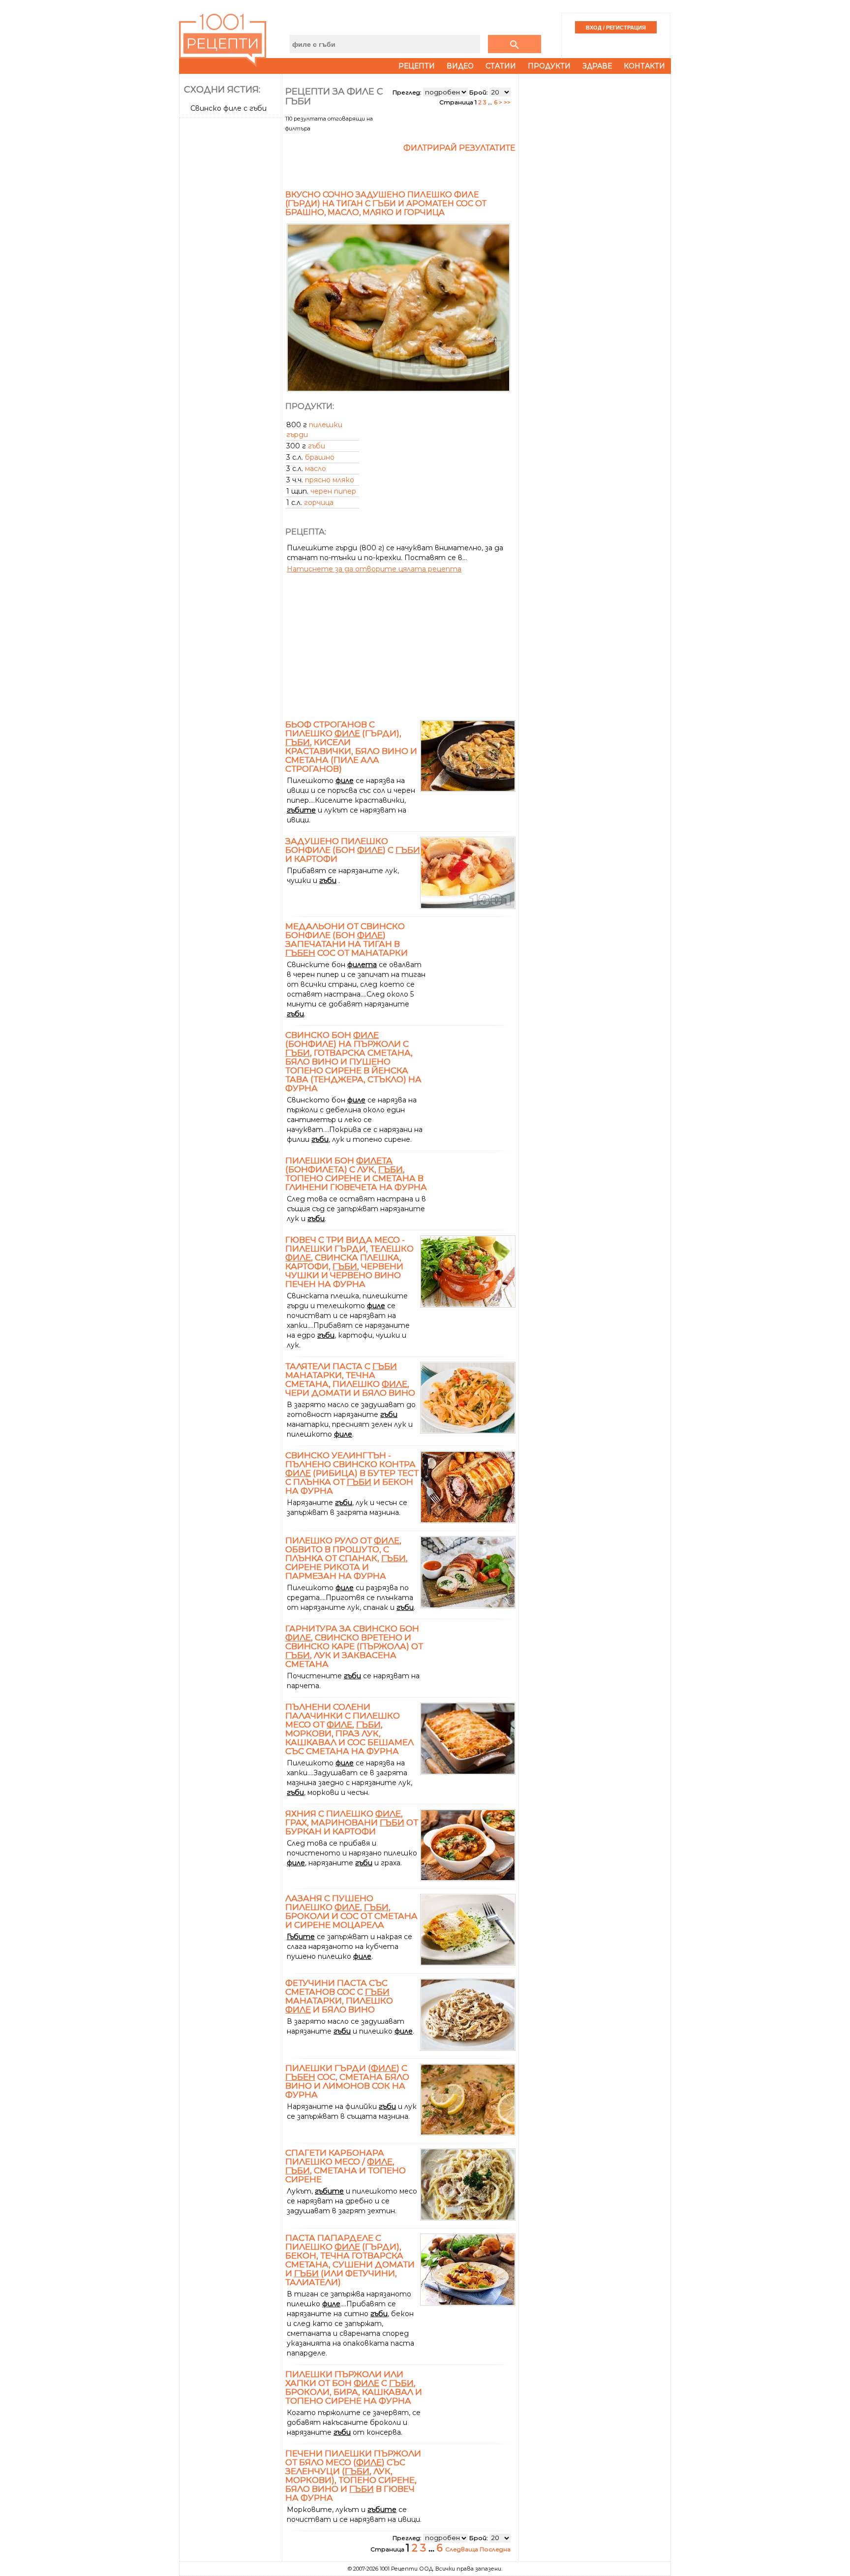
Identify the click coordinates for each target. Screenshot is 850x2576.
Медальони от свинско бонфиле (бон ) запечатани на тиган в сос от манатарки (347, 940)
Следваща (462, 2549)
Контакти (644, 66)
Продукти (549, 66)
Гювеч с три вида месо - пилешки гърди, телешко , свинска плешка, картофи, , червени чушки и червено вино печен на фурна (349, 1262)
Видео (460, 66)
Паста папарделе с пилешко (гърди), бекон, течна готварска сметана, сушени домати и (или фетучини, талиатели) (350, 2260)
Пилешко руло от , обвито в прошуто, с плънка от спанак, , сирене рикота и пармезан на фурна (347, 1558)
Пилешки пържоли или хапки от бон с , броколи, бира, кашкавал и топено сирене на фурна (354, 2388)
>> (507, 102)
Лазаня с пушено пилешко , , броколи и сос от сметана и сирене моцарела (351, 1912)
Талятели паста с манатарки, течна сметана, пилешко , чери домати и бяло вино (350, 1380)
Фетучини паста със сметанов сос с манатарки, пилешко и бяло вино (339, 1996)
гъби (317, 446)
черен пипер (333, 491)
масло (316, 469)
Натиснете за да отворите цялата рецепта (374, 569)
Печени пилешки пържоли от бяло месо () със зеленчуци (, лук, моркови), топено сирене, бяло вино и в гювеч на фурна (353, 2476)
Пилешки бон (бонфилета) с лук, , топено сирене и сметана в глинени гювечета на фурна (356, 1174)
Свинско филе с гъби (228, 108)
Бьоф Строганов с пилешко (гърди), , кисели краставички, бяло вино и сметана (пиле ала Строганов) (351, 747)
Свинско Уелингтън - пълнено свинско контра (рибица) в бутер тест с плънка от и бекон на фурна (352, 1473)
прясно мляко (330, 480)
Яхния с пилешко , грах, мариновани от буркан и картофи (352, 1822)
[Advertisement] (232, 269)
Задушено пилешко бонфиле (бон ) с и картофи (353, 850)
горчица (319, 503)
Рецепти (417, 66)
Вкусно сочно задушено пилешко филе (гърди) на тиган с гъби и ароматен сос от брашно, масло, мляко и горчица (386, 204)
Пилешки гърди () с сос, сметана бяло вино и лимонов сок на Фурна (347, 2081)
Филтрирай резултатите (459, 148)
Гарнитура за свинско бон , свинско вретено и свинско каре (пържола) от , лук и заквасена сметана (354, 1646)
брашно (320, 457)
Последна (495, 2549)
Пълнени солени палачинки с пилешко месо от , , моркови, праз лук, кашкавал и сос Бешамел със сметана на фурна (349, 1729)
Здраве (597, 66)
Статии (501, 66)
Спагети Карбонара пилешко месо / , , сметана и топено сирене (346, 2166)
